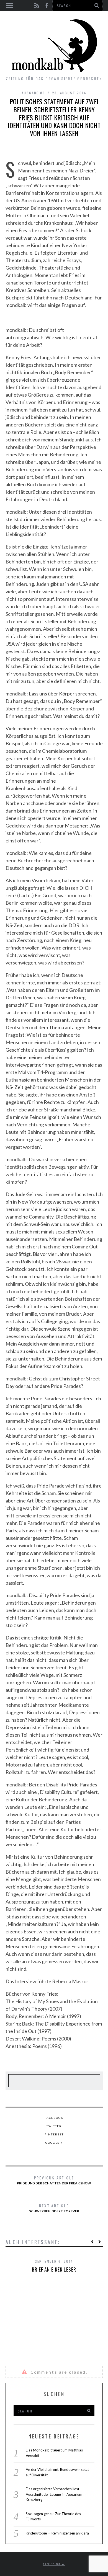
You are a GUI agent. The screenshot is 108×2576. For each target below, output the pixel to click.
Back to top (53, 2564)
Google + (54, 2143)
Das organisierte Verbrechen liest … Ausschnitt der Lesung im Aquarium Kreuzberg (54, 2494)
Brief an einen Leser (54, 2269)
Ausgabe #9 (33, 93)
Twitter (54, 2126)
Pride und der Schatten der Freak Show (54, 2180)
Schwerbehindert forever (54, 2208)
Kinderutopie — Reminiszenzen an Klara (57, 2533)
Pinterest (54, 2134)
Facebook (54, 2118)
